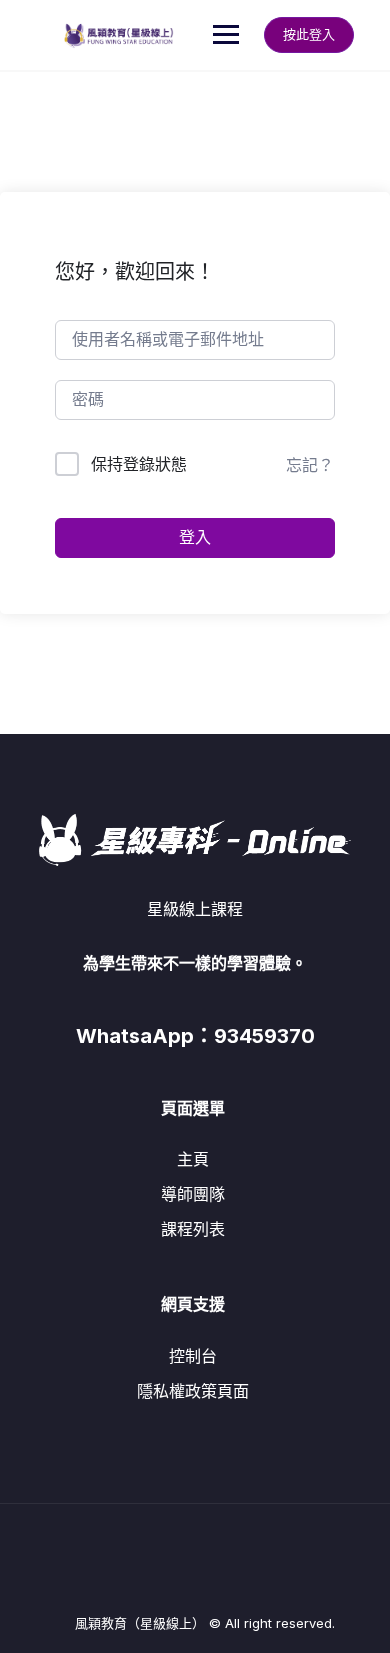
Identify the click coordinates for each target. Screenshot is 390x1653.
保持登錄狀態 (139, 464)
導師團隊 (193, 1194)
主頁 (193, 1159)
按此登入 (309, 34)
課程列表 (193, 1229)
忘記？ (310, 465)
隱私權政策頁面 (193, 1391)
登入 (195, 537)
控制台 (193, 1356)
